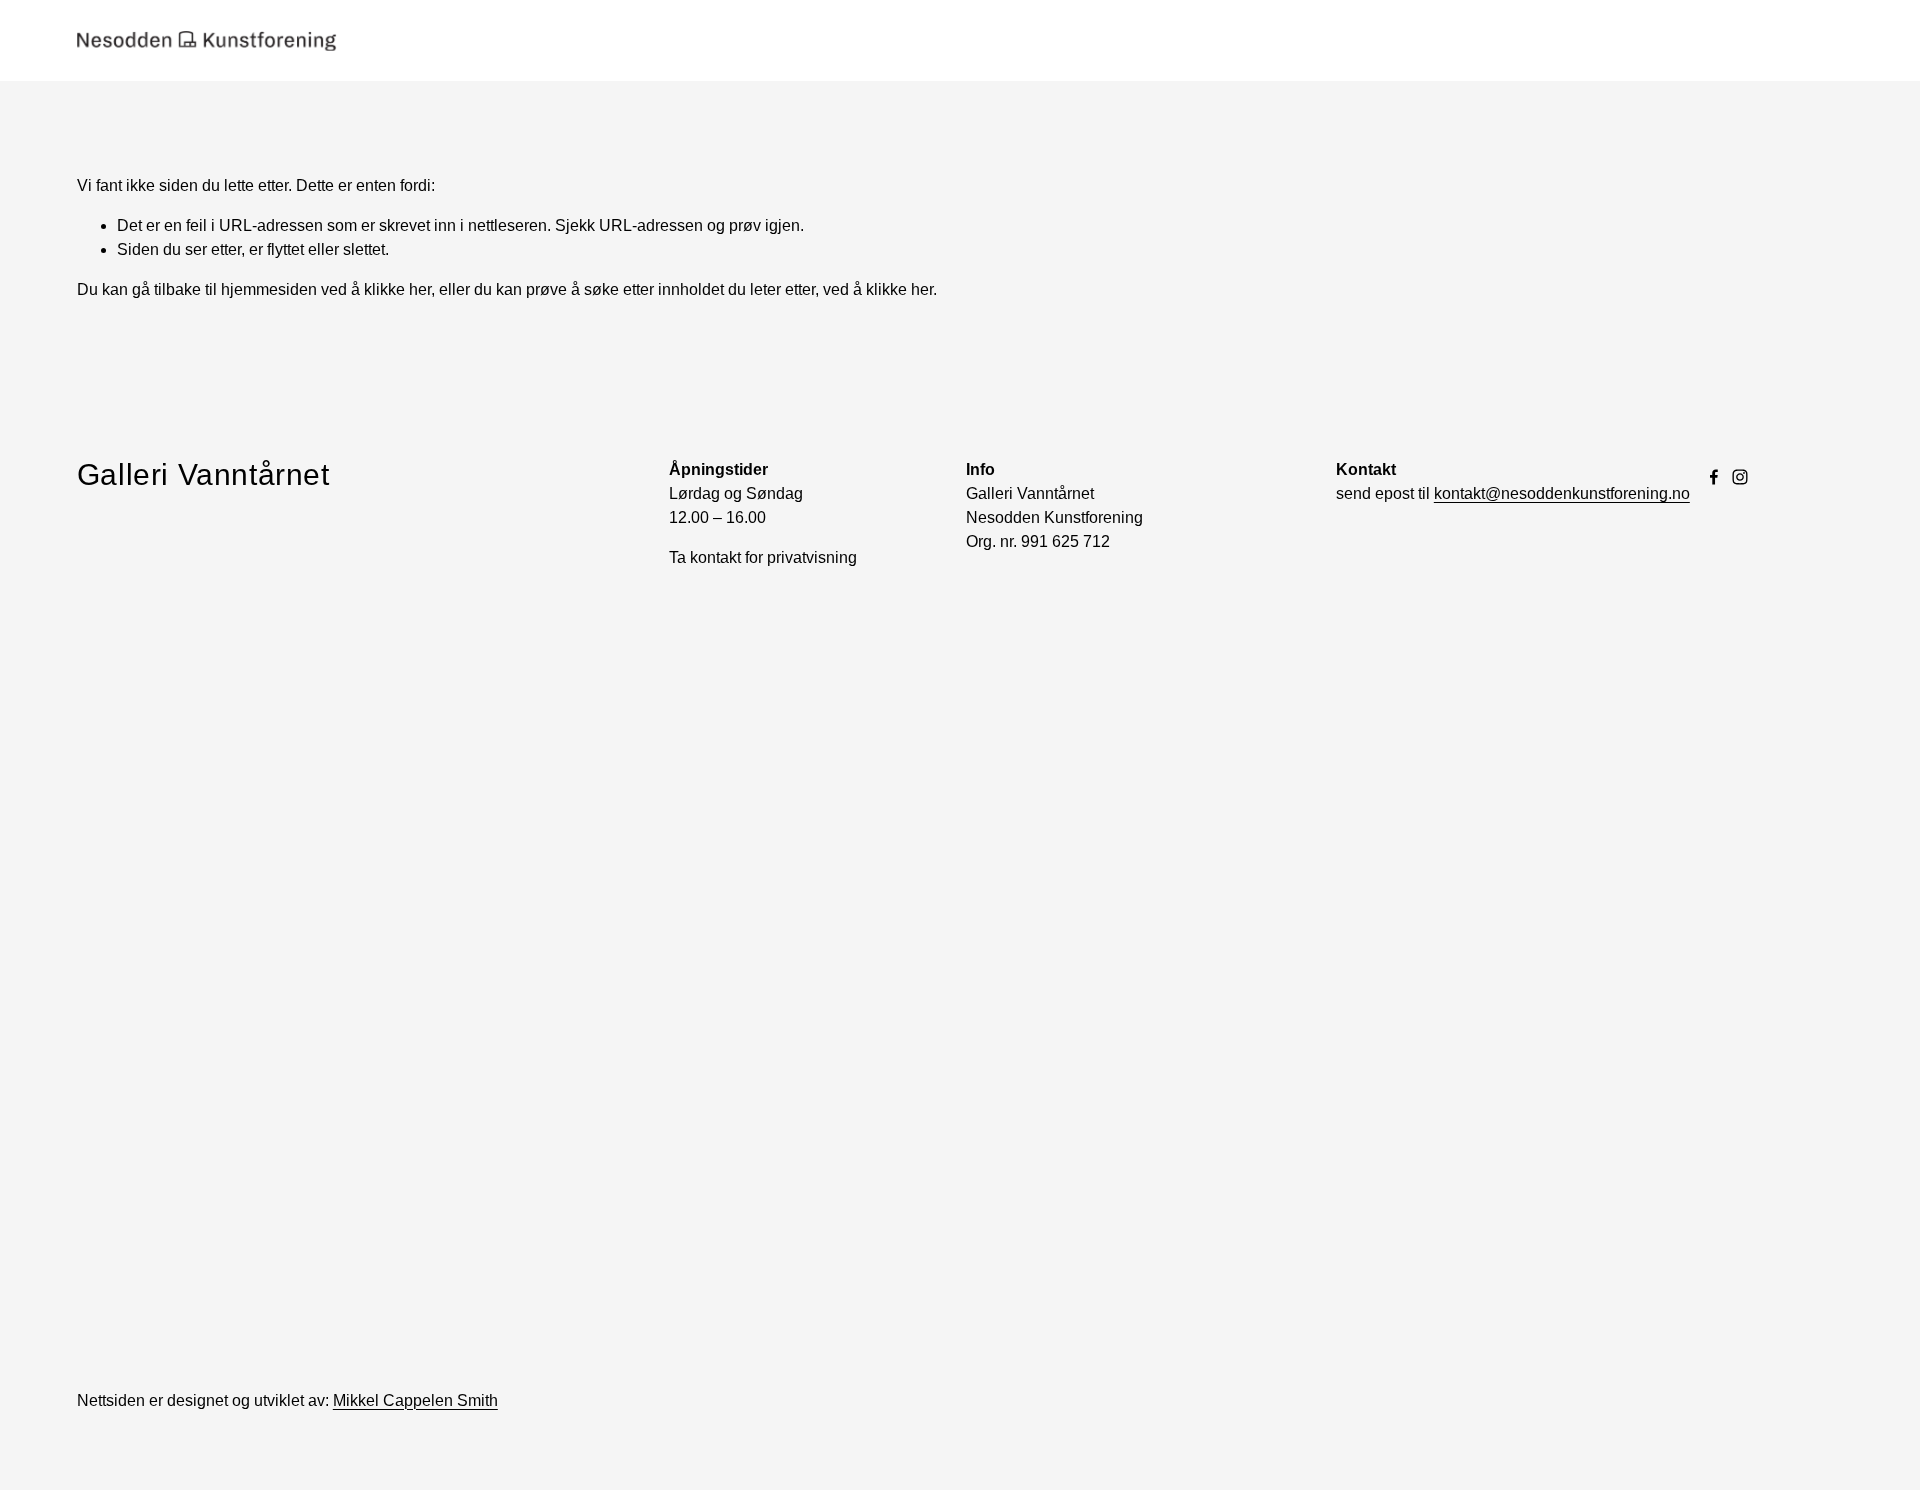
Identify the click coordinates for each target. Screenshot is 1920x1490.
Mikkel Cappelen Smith (415, 1400)
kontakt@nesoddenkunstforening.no (1562, 493)
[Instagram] (1740, 477)
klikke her (397, 289)
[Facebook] (1714, 477)
